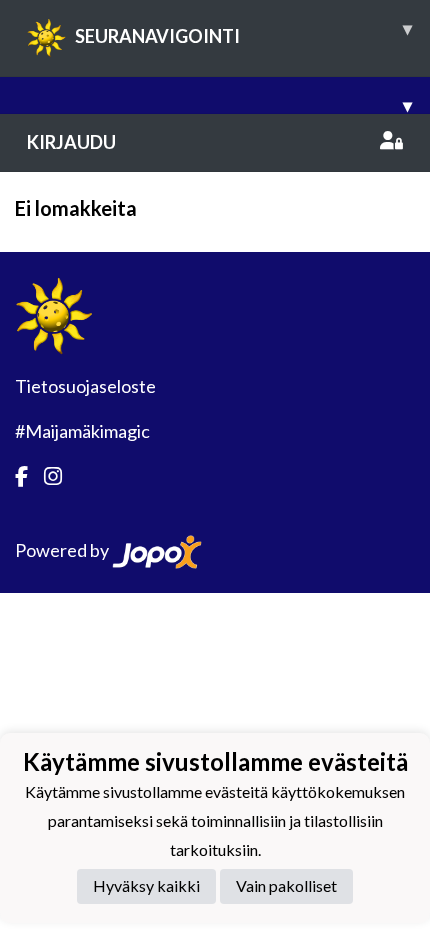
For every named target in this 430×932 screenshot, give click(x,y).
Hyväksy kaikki (146, 885)
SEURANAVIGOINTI (243, 32)
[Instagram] (61, 476)
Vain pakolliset (286, 885)
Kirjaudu (71, 142)
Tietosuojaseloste (85, 386)
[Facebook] (29, 476)
